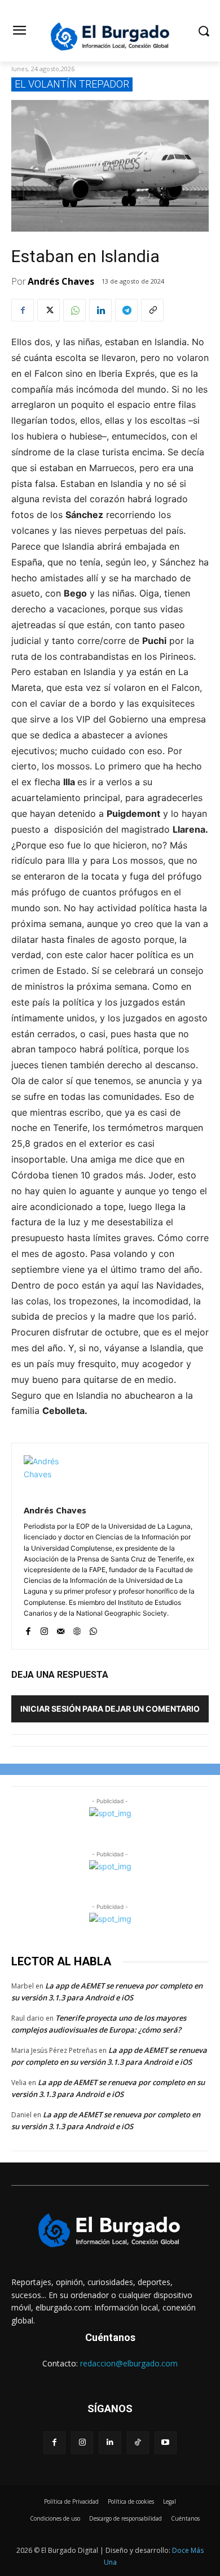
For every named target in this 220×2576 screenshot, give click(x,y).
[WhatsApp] (74, 310)
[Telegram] (126, 310)
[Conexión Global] (110, 36)
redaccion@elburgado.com (129, 2363)
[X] (49, 310)
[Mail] (61, 1629)
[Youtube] (166, 2442)
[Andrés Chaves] (43, 1475)
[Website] (77, 1629)
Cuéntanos (110, 2337)
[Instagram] (44, 1629)
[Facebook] (23, 310)
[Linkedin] (100, 310)
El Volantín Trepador (72, 84)
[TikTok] (138, 2442)
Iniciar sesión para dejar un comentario (110, 1709)
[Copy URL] (152, 310)
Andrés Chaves (61, 281)
